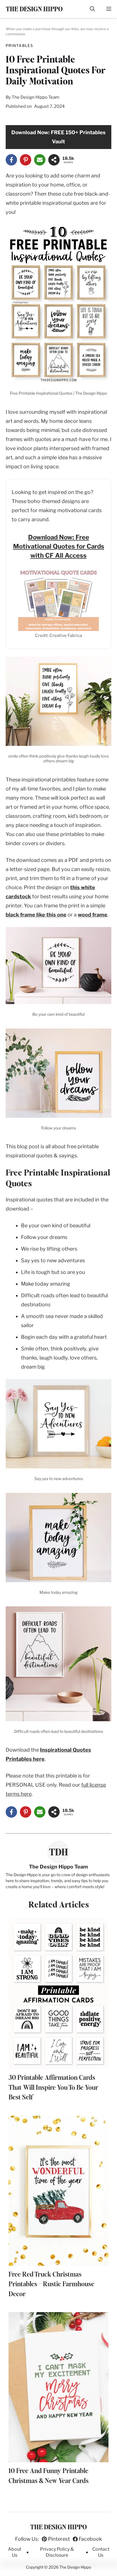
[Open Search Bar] (92, 9)
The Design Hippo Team (35, 97)
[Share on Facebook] (11, 160)
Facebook (90, 2539)
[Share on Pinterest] (26, 160)
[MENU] (109, 9)
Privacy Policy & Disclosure (57, 2552)
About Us (15, 2552)
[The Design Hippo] (34, 9)
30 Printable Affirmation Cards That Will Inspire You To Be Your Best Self (53, 2088)
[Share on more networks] (54, 160)
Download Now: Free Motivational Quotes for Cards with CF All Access (59, 546)
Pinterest (59, 2539)
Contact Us (101, 2552)
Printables (19, 45)
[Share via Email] (40, 160)
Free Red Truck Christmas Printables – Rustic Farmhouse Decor (51, 2285)
